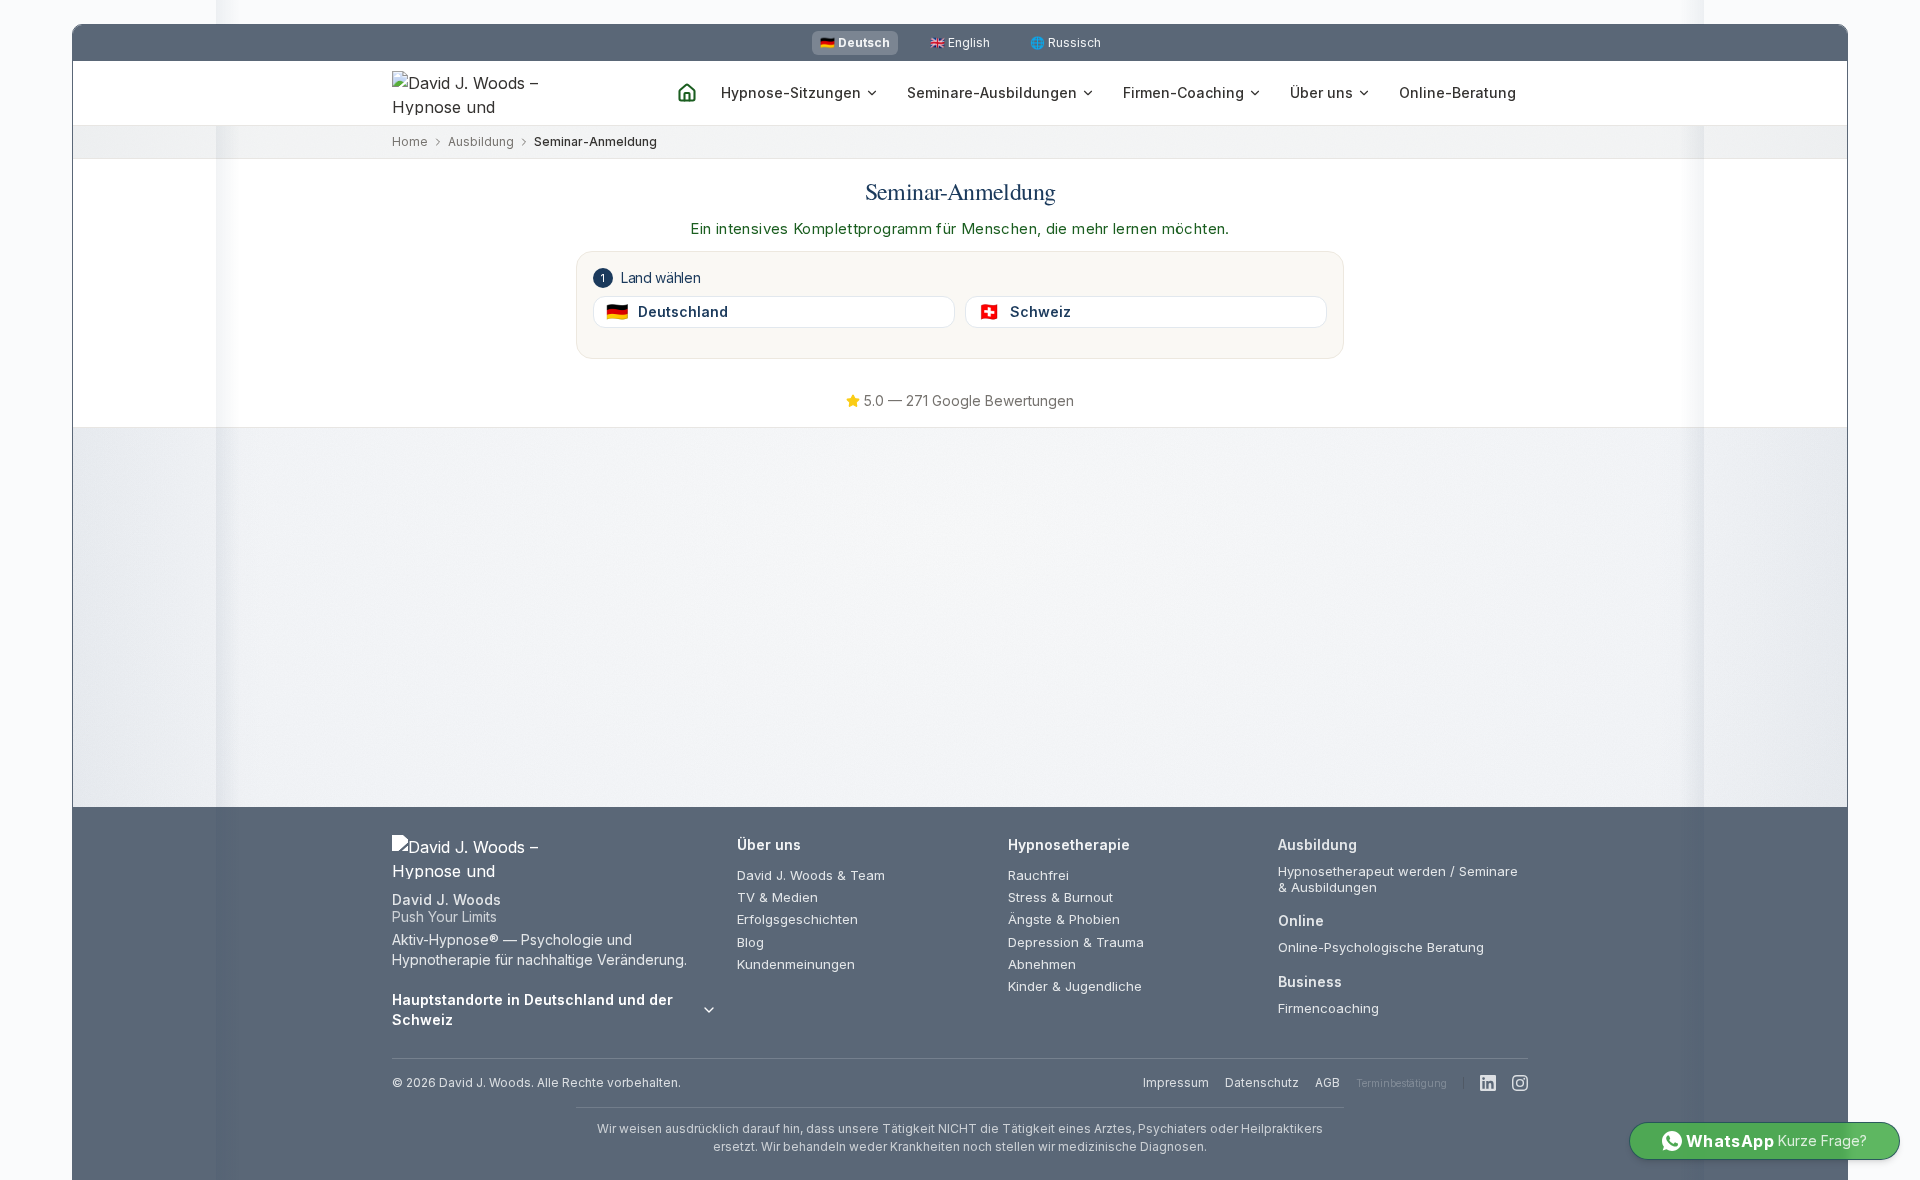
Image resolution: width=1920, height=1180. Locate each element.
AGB (1327, 1082)
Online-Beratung (1457, 92)
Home (410, 141)
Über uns (1321, 92)
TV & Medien (777, 897)
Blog (750, 942)
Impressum (1176, 1082)
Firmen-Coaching (1183, 92)
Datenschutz (1262, 1082)
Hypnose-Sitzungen (791, 92)
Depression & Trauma (1076, 942)
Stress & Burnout (1060, 897)
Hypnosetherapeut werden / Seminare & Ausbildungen (1398, 879)
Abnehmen (1042, 964)
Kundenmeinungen (796, 964)
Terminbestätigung (1401, 1083)
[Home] (687, 93)
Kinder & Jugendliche (1075, 986)
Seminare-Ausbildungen (992, 92)
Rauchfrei (1038, 875)
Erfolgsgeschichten (797, 919)
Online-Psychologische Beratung (1381, 947)
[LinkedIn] (1488, 1083)
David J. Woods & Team (811, 875)
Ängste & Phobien (1064, 919)
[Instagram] (1520, 1083)
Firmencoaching (1328, 1008)
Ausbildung (481, 141)
